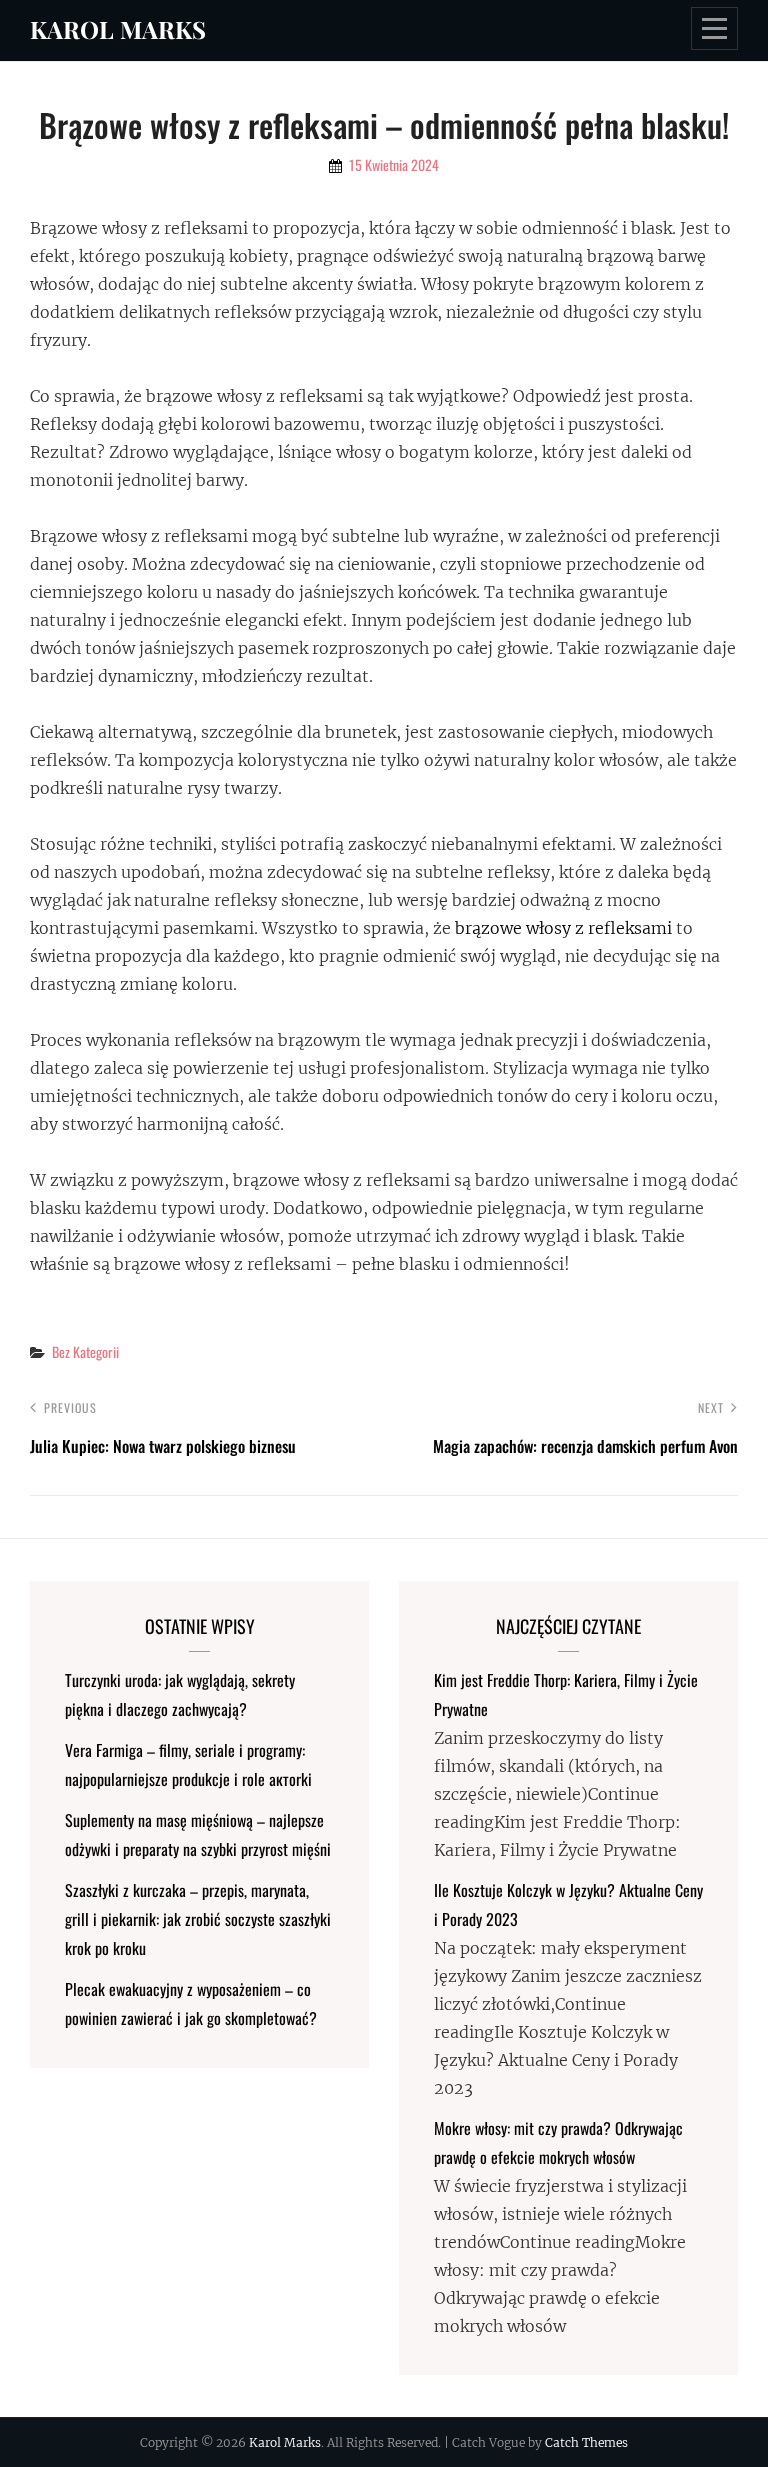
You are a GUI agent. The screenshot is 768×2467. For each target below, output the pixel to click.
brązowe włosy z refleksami (563, 928)
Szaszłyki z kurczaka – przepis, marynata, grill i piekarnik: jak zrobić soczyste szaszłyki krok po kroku (198, 1919)
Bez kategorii (85, 1351)
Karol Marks (118, 29)
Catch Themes (586, 2442)
